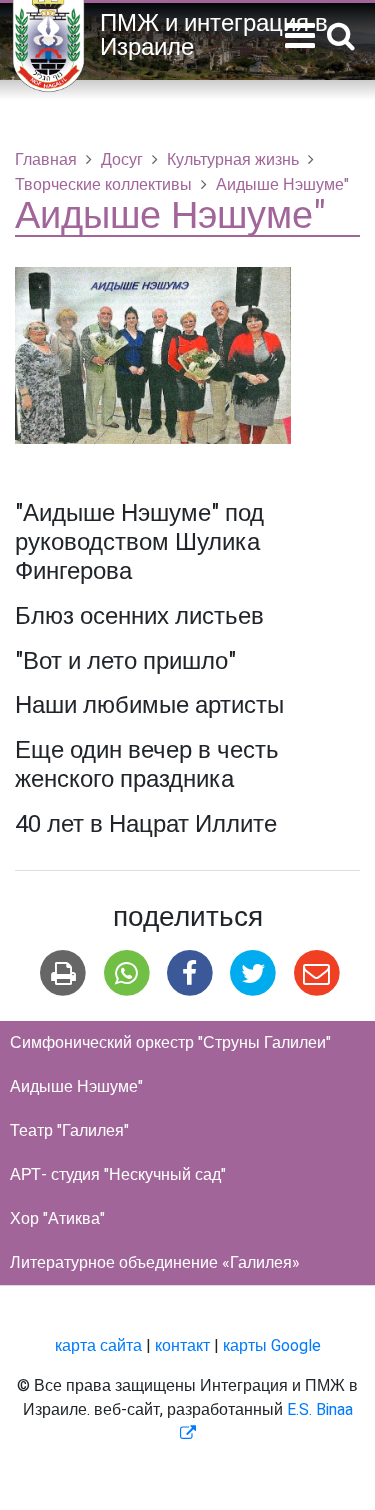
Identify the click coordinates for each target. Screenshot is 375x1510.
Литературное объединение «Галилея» (155, 1263)
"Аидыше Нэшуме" (120, 513)
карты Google (272, 1346)
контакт (182, 1346)
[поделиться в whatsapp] (126, 973)
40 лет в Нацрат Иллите (146, 824)
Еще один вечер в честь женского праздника (147, 765)
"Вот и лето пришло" (125, 661)
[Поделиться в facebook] (189, 973)
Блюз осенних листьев (139, 616)
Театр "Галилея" (69, 1131)
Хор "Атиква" (57, 1219)
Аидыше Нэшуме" (76, 1087)
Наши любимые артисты (149, 705)
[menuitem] (187, 1043)
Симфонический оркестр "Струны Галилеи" (170, 1043)
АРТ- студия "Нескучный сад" (118, 1175)
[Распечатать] (63, 973)
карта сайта (98, 1346)
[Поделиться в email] (316, 973)
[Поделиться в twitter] (253, 973)
